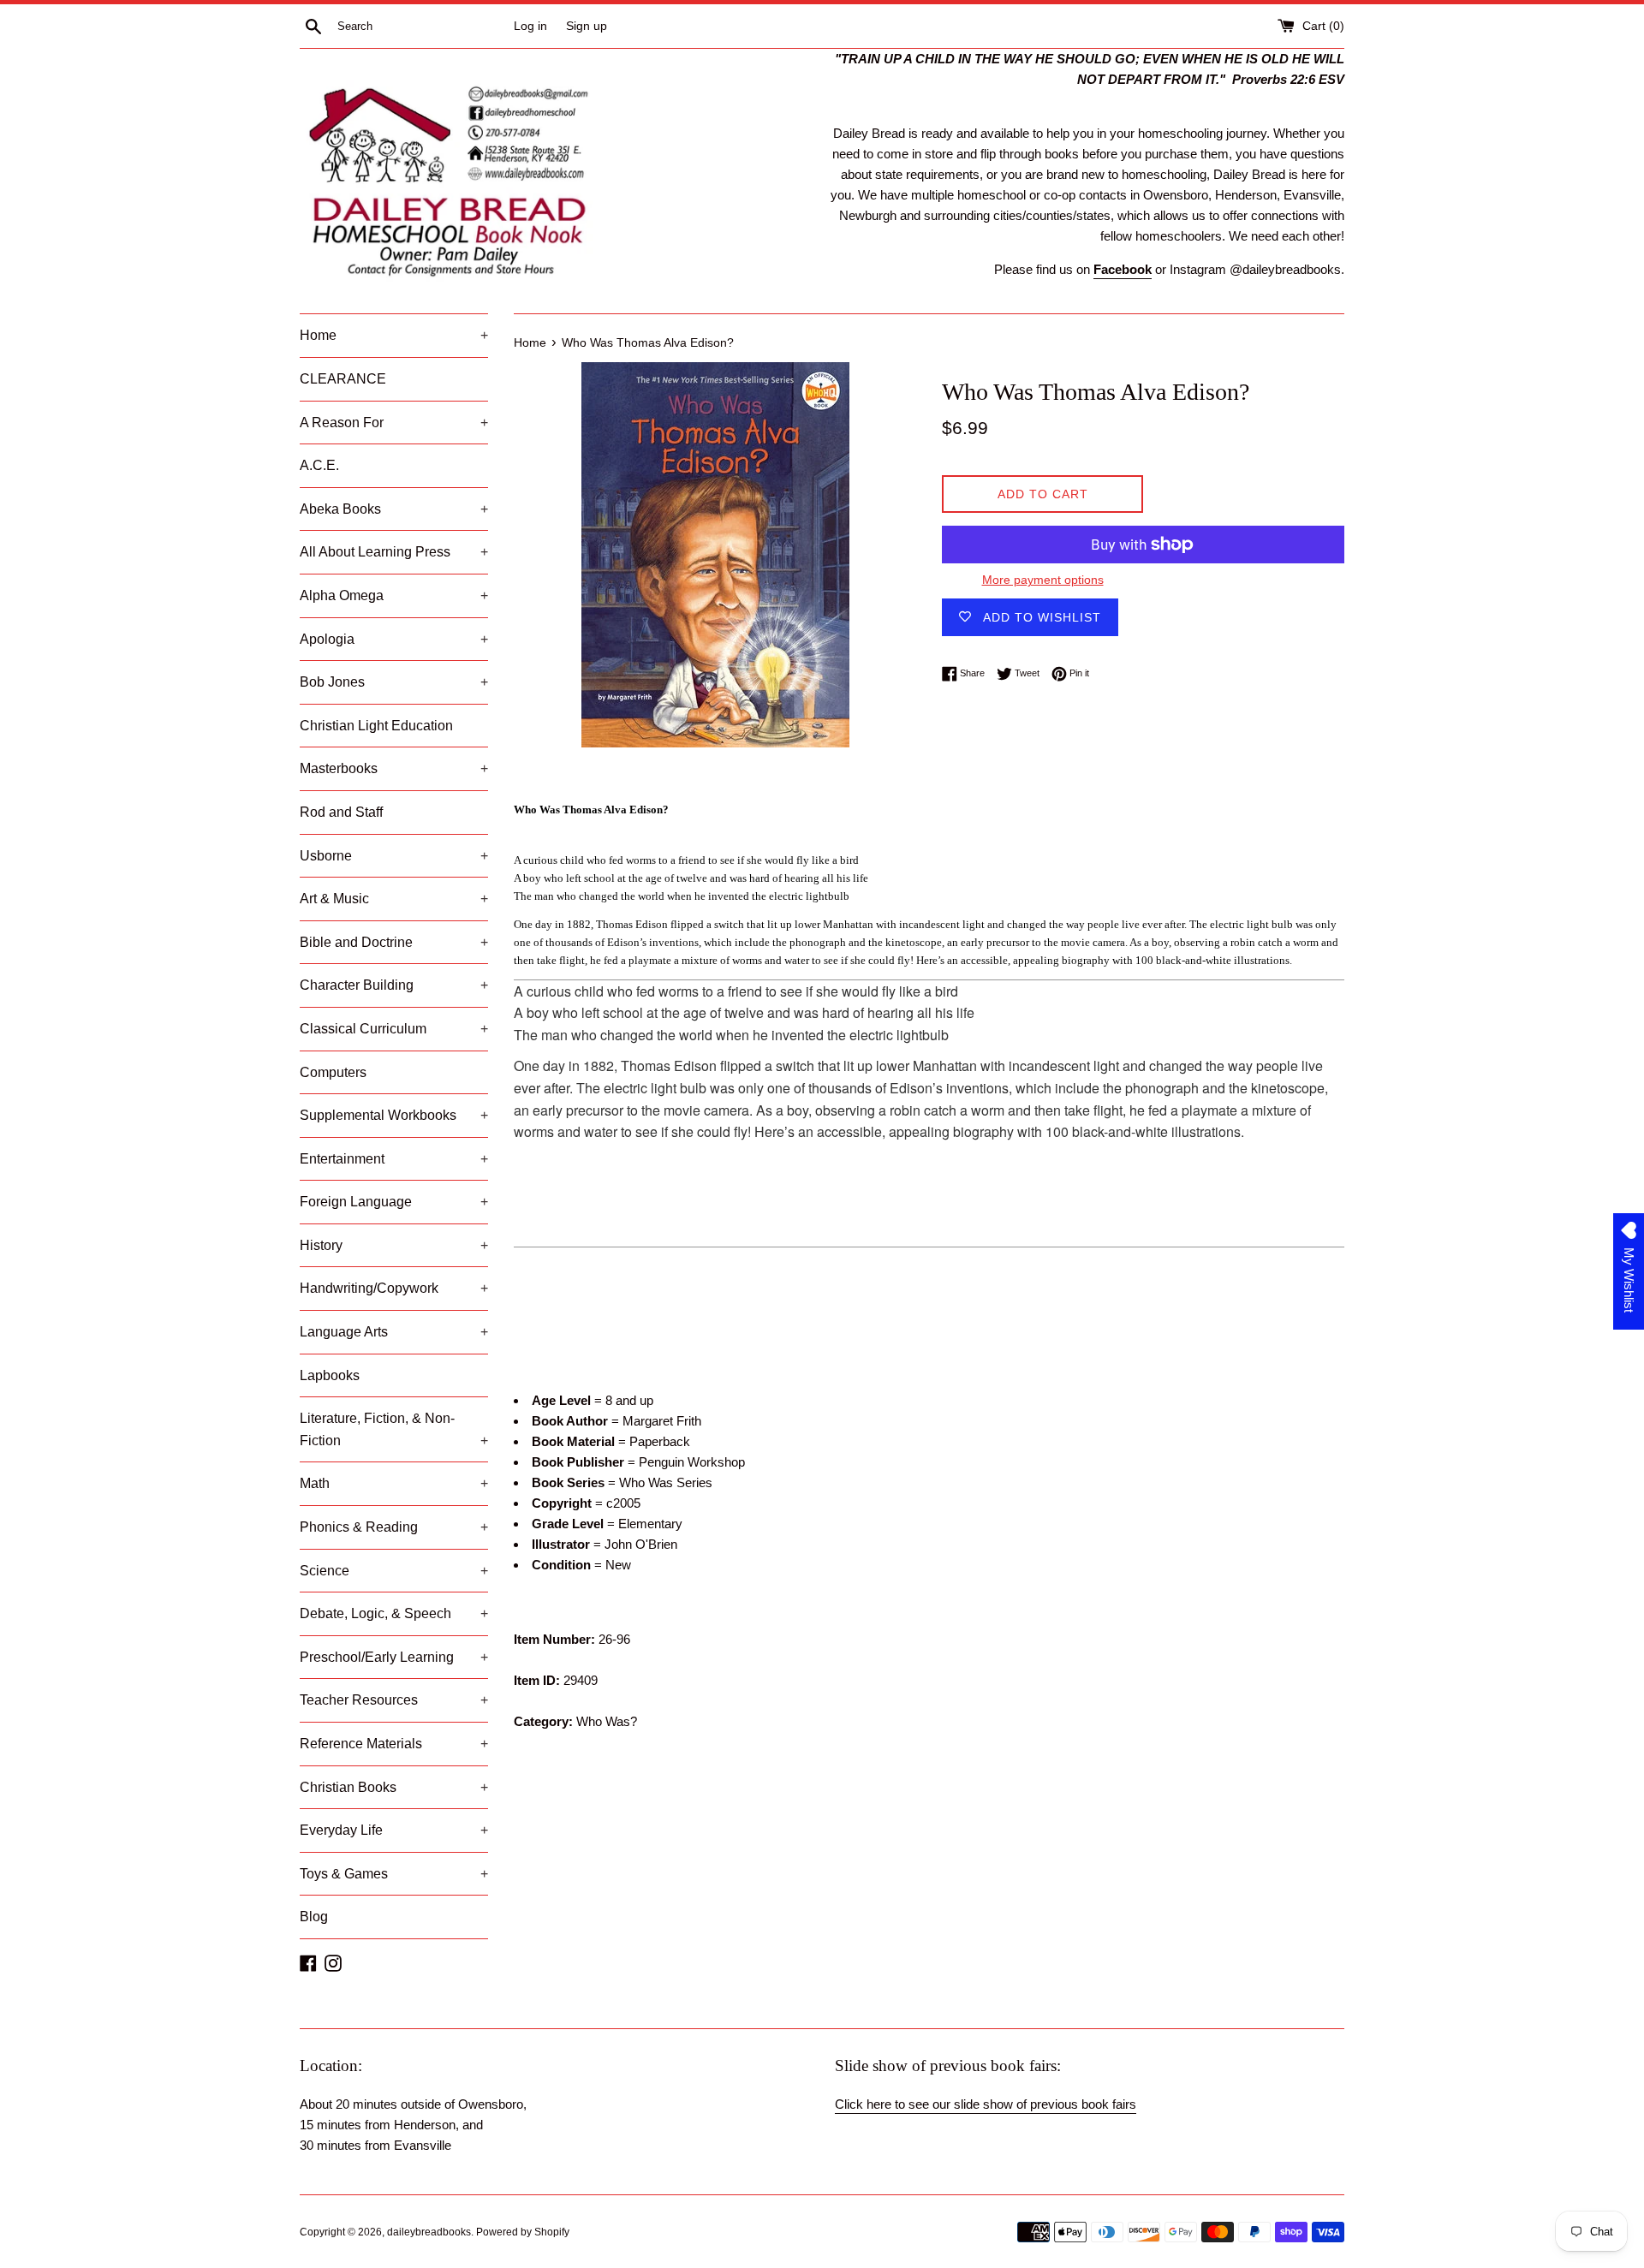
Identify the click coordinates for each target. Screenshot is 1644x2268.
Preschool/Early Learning (394, 1657)
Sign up (587, 26)
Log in (530, 26)
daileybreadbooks (429, 2232)
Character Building (394, 985)
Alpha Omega (394, 595)
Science (394, 1571)
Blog (314, 1917)
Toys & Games (394, 1874)
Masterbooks (394, 768)
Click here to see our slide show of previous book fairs (986, 2104)
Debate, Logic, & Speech (394, 1613)
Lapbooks (330, 1375)
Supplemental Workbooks (394, 1115)
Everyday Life (394, 1830)
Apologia (394, 639)
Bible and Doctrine (394, 942)
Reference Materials (394, 1744)
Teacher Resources (394, 1700)
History (394, 1245)
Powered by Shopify (523, 2232)
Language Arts (394, 1332)
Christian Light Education (376, 726)
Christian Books (394, 1787)
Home (394, 335)
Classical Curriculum (394, 1029)
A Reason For (394, 423)
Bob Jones (394, 682)
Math (394, 1483)
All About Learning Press (394, 552)
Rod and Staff (341, 812)
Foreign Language (394, 1202)
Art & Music (394, 899)
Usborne (394, 856)
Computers (333, 1072)
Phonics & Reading (394, 1527)
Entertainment (394, 1159)
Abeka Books (394, 509)
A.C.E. (319, 465)
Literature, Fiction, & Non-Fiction (394, 1429)
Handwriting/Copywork (394, 1288)
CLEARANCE (343, 379)
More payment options (1043, 580)
